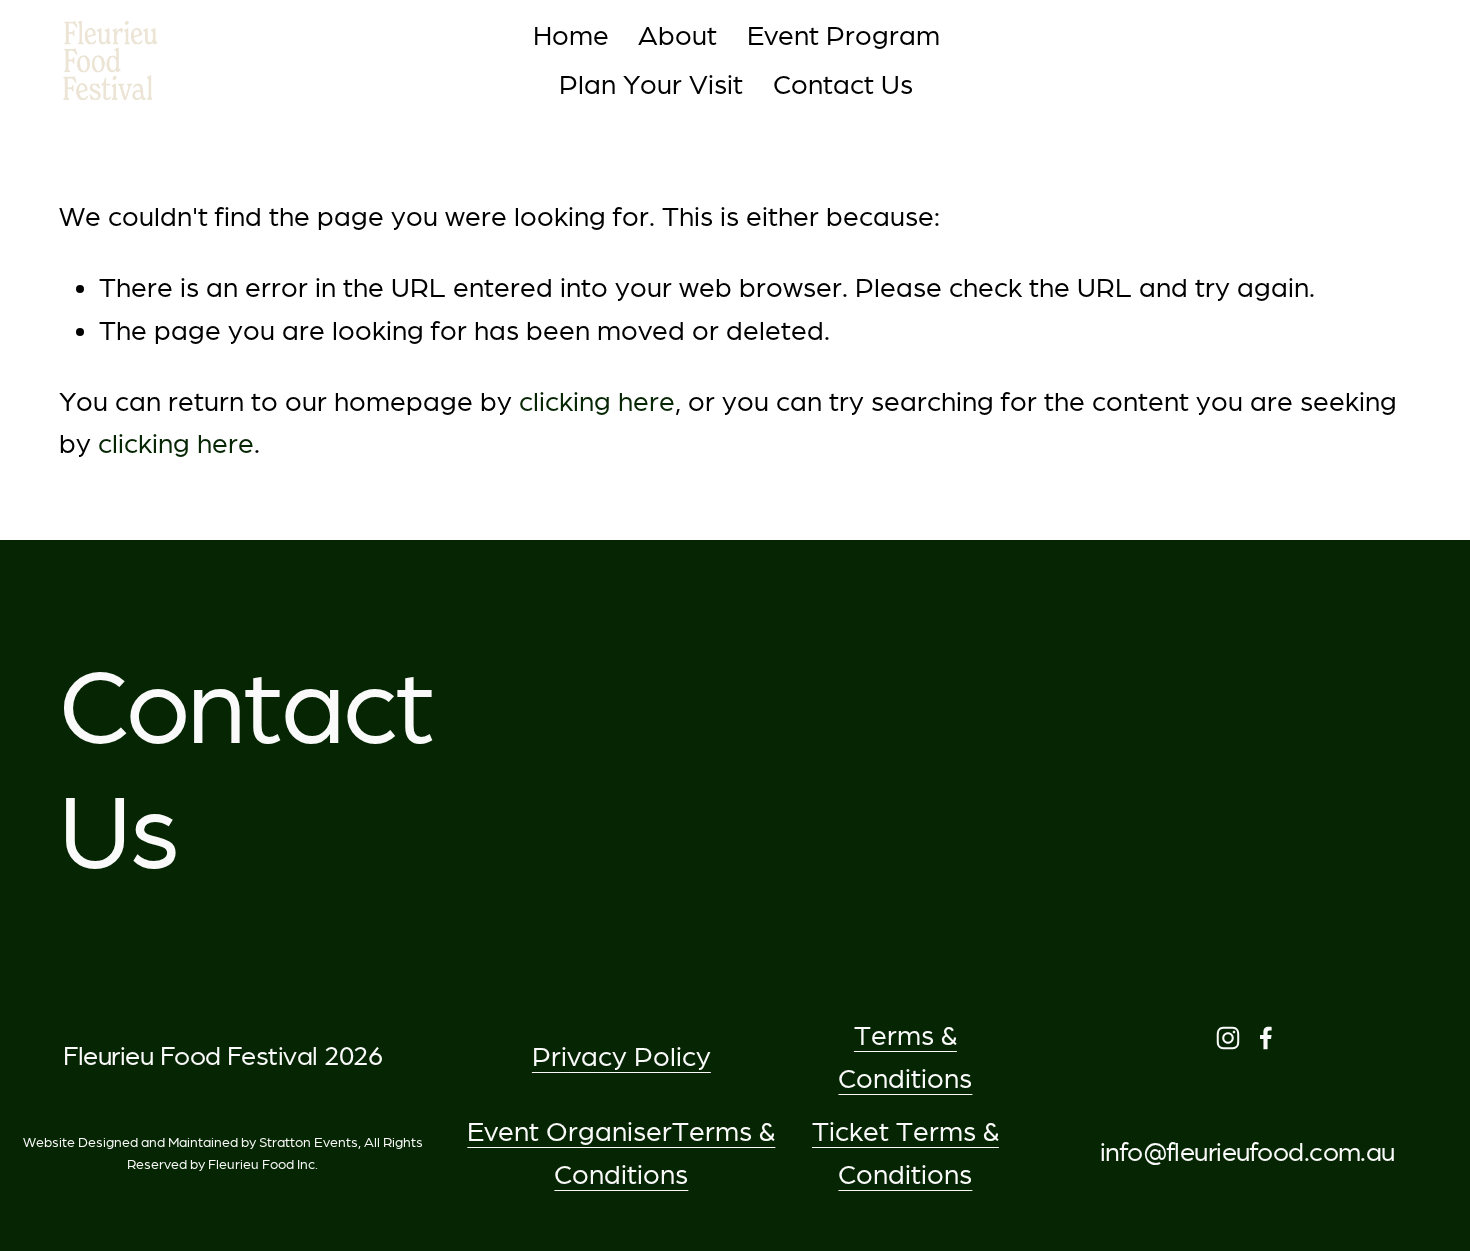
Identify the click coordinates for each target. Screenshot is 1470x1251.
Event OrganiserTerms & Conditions (621, 1153)
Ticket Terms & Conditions (905, 1153)
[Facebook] (1266, 1038)
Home (571, 35)
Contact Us (843, 84)
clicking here (597, 401)
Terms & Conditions (905, 1057)
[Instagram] (1228, 1038)
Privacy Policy (621, 1056)
